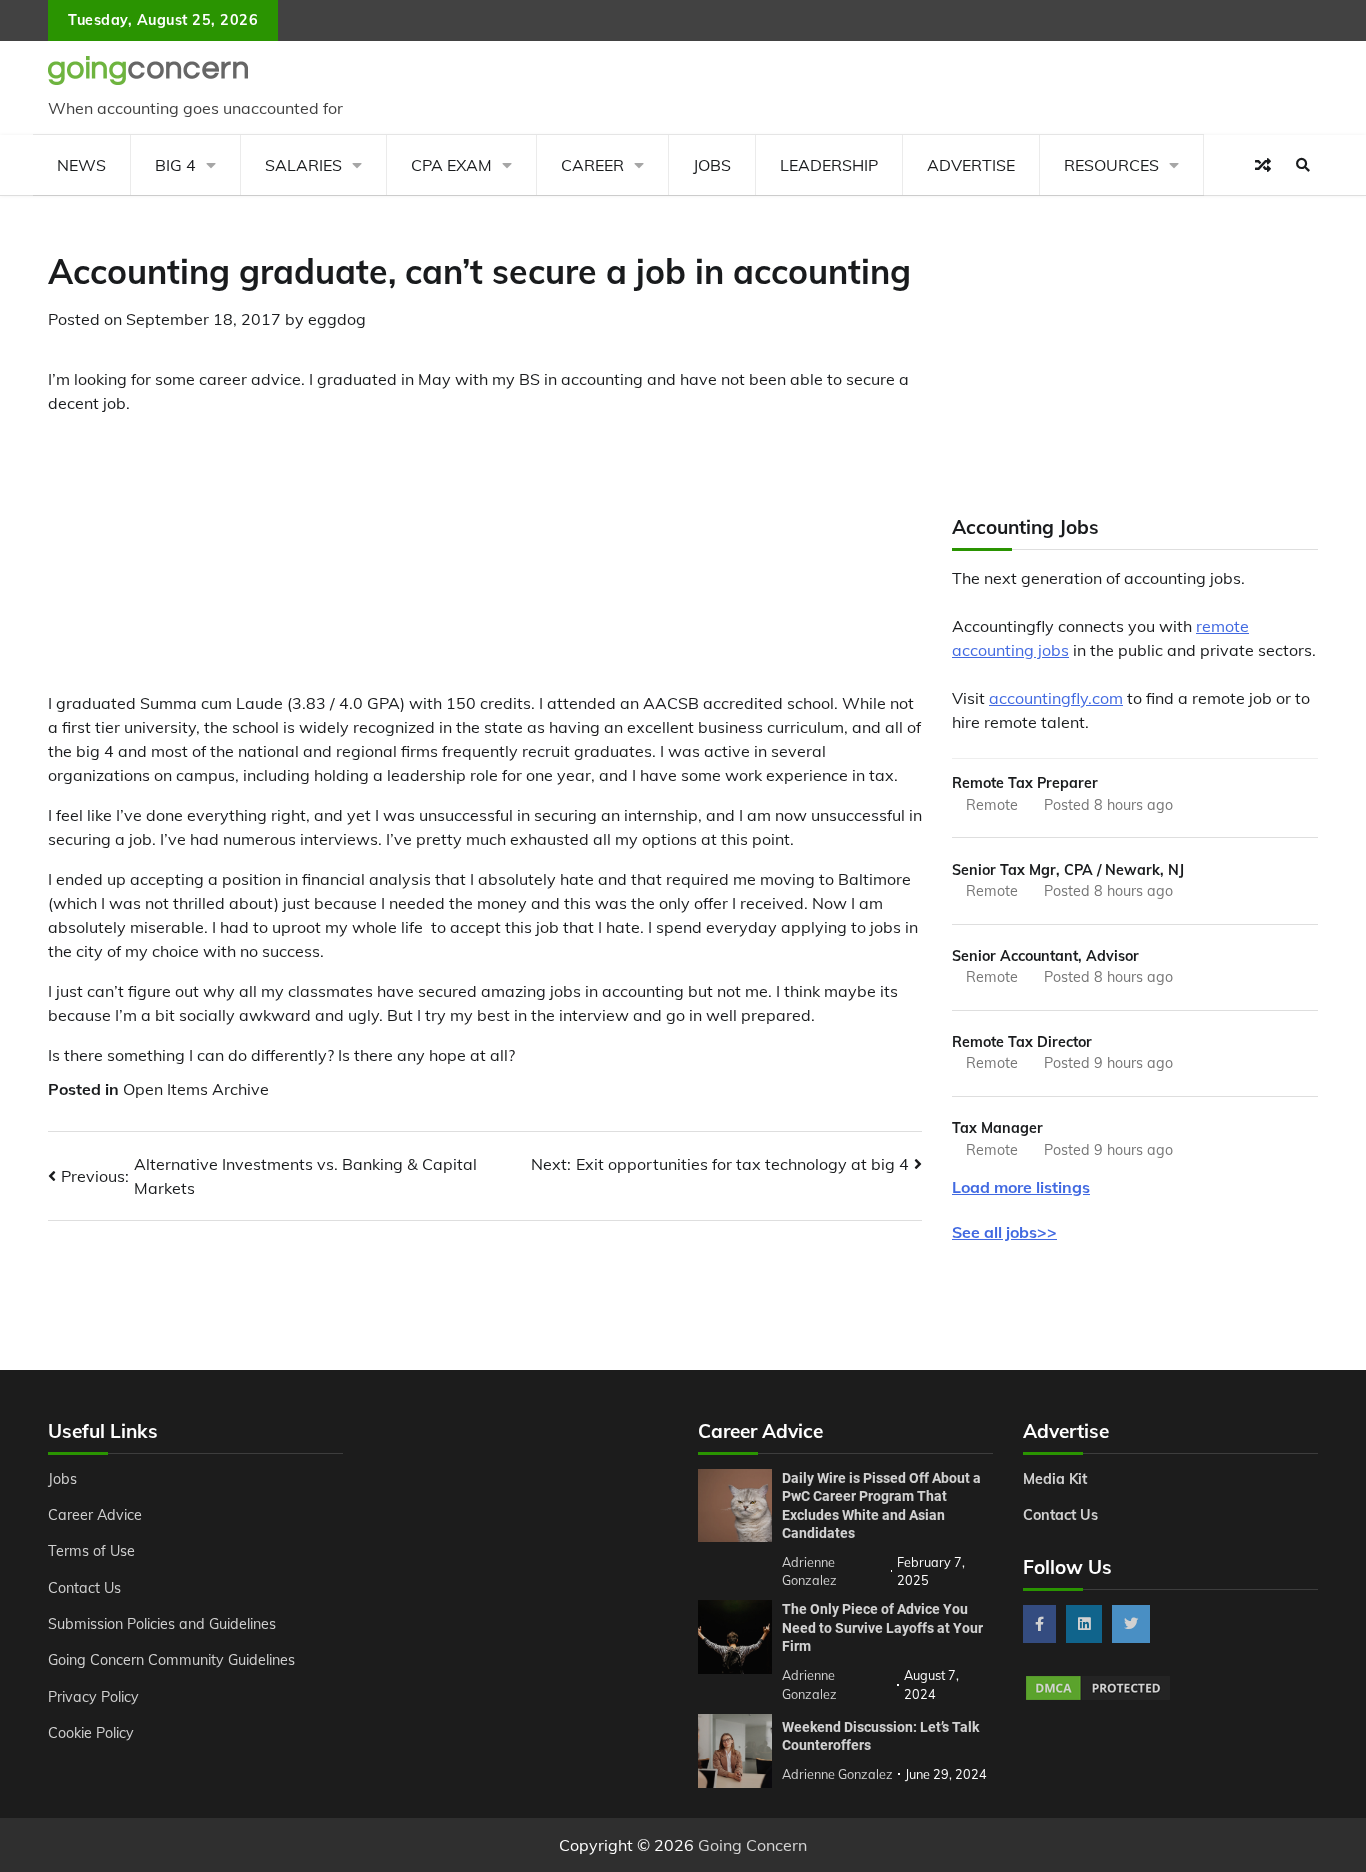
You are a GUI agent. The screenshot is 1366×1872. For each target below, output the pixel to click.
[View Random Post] (1263, 165)
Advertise (971, 165)
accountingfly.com (1056, 698)
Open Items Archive (196, 1089)
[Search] (1303, 165)
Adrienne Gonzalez (837, 1774)
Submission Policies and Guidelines (162, 1624)
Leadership (829, 165)
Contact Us (84, 1588)
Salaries (303, 165)
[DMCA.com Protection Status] (1098, 1697)
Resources (1111, 165)
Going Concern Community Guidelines (171, 1660)
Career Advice (95, 1515)
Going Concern (752, 1845)
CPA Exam (451, 165)
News (81, 165)
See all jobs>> (1004, 1232)
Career (592, 165)
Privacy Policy (93, 1697)
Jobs (712, 165)
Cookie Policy (91, 1733)
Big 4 (175, 165)
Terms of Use (91, 1551)
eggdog (337, 319)
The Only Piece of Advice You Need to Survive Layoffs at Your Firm (882, 1627)
